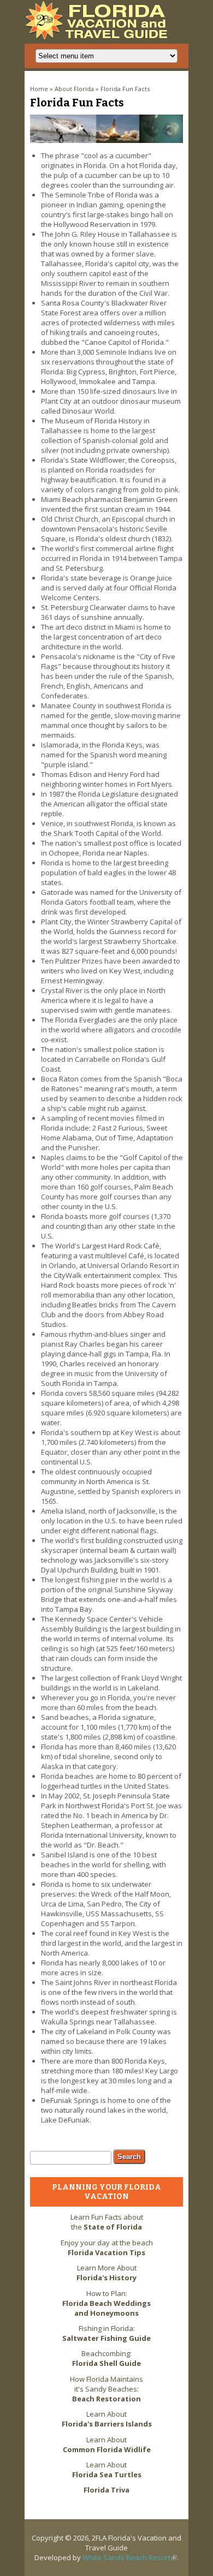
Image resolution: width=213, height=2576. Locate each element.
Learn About (107, 2419)
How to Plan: (106, 2303)
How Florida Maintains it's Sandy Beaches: (106, 2389)
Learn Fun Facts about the (107, 2222)
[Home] (99, 38)
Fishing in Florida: (106, 2333)
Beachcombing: (106, 2358)
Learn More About (106, 2273)
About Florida (74, 89)
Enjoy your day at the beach (107, 2248)
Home (39, 89)
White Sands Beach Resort (130, 2557)
